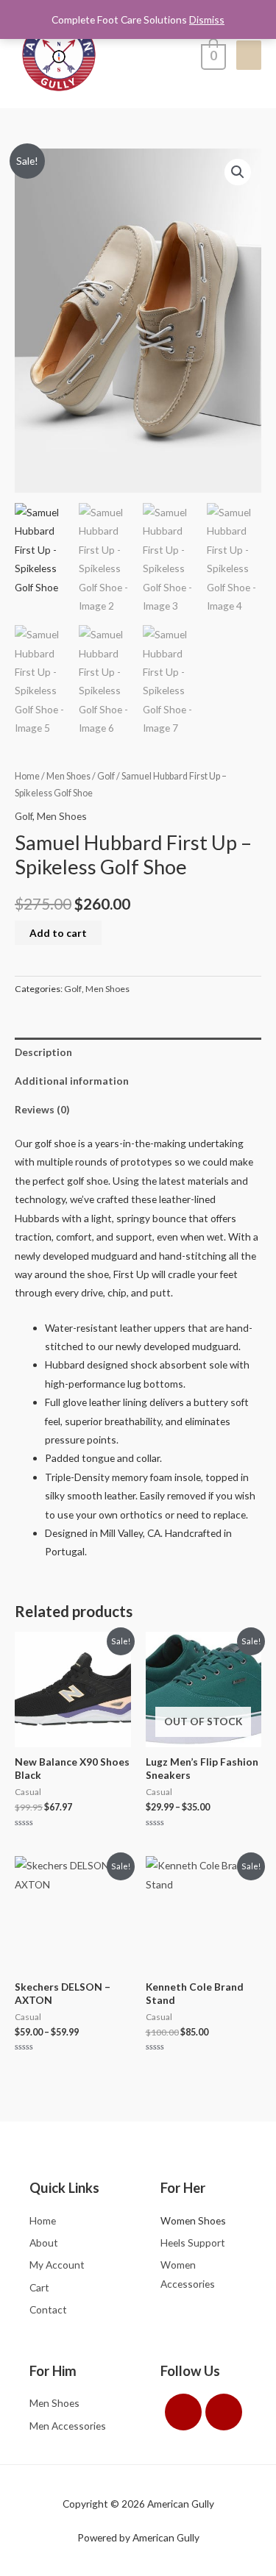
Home (27, 776)
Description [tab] (43, 1052)
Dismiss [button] (207, 19)
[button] (238, 172)
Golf (106, 776)
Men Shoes (68, 776)
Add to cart (58, 933)
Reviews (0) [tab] (42, 1109)
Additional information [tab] (72, 1081)
